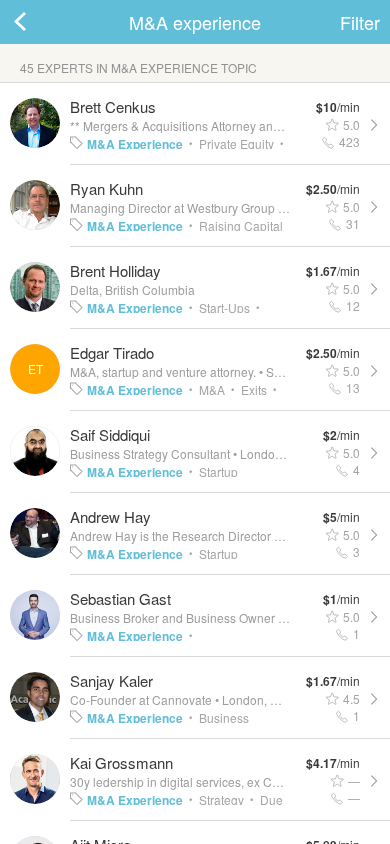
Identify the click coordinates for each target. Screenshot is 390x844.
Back (40, 22)
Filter (360, 22)
